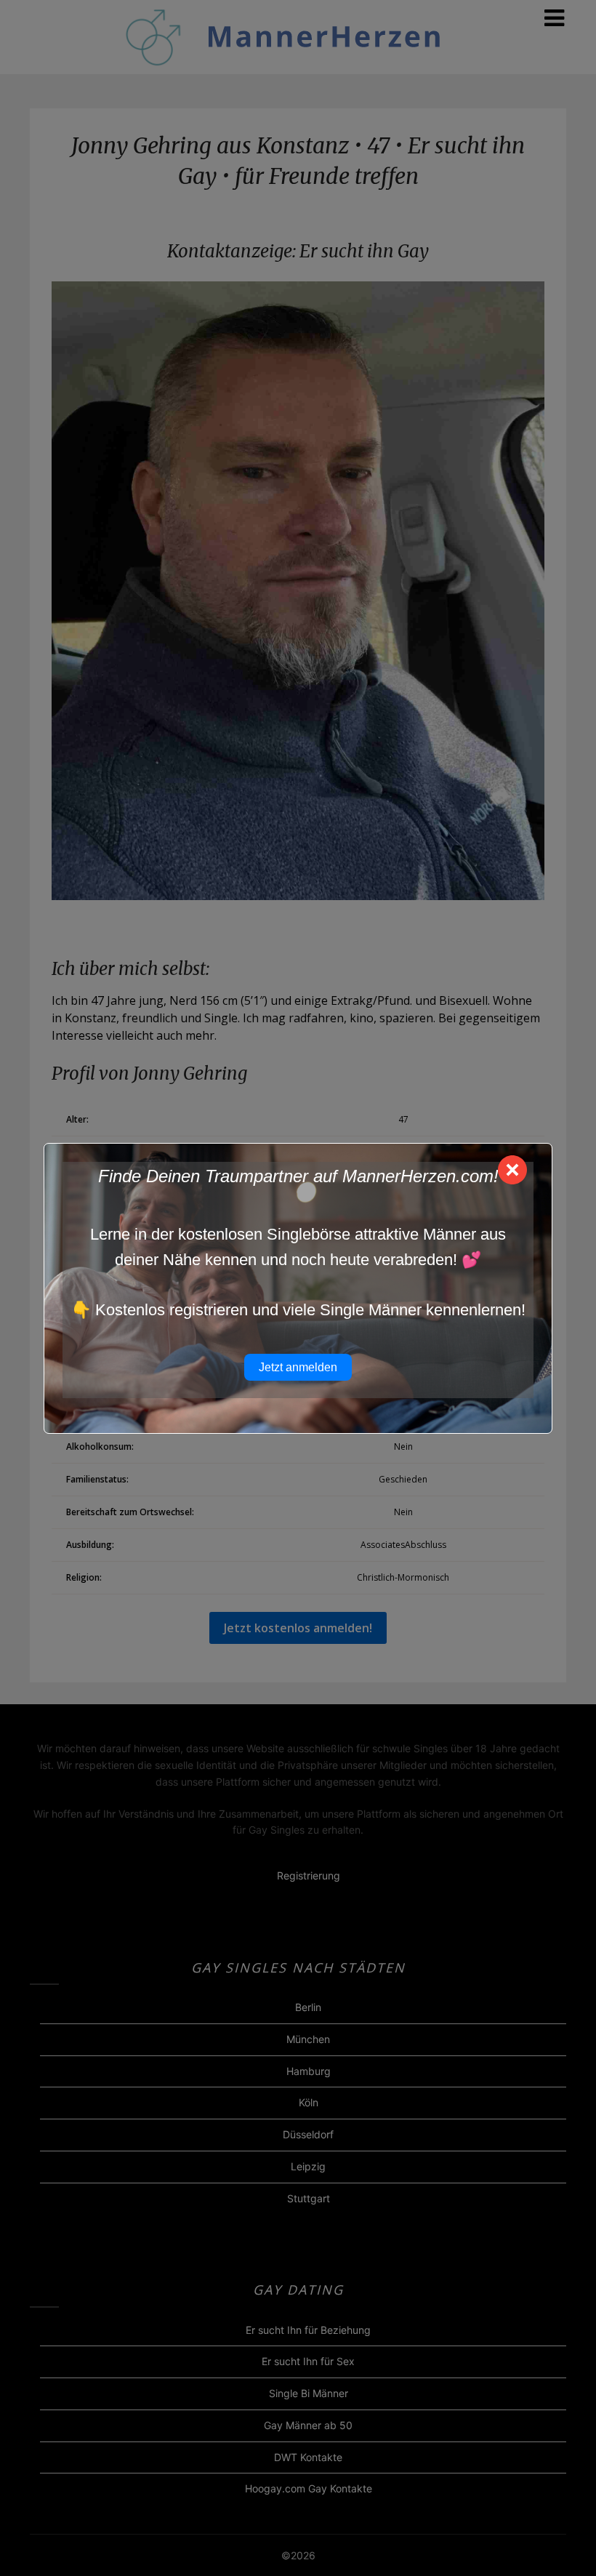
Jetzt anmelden (298, 1367)
